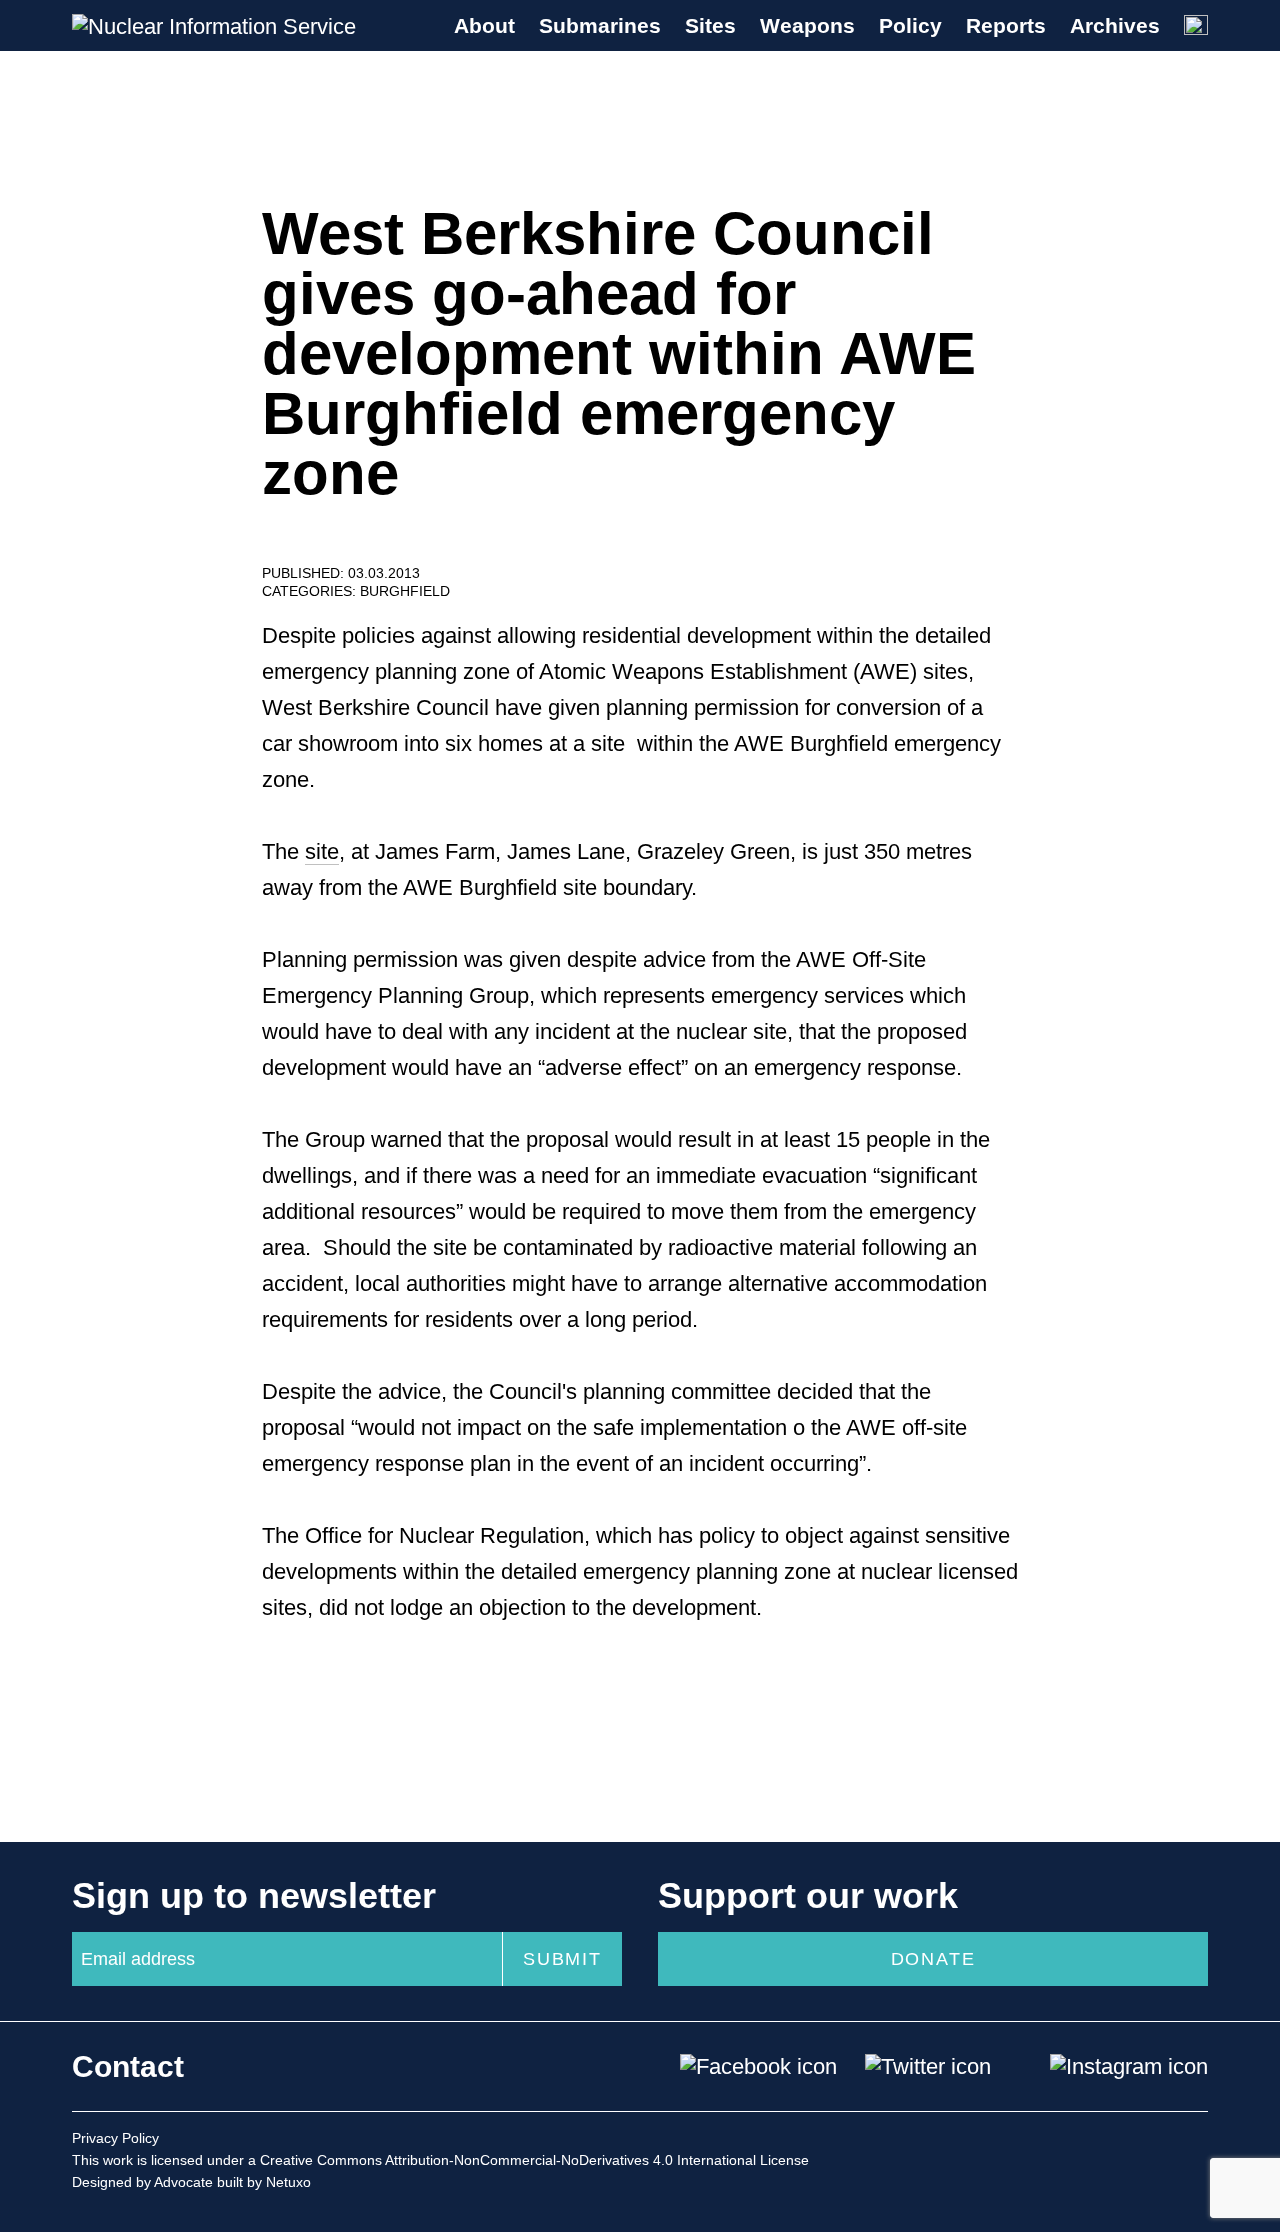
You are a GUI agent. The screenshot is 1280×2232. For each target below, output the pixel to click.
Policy (910, 25)
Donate (933, 1959)
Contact (128, 2066)
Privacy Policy (115, 2138)
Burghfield (405, 591)
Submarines (600, 25)
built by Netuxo (264, 2182)
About (484, 25)
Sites (710, 25)
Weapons (807, 25)
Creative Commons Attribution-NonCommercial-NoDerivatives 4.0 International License (534, 2160)
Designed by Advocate (142, 2182)
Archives (1115, 25)
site (322, 851)
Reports (1006, 25)
